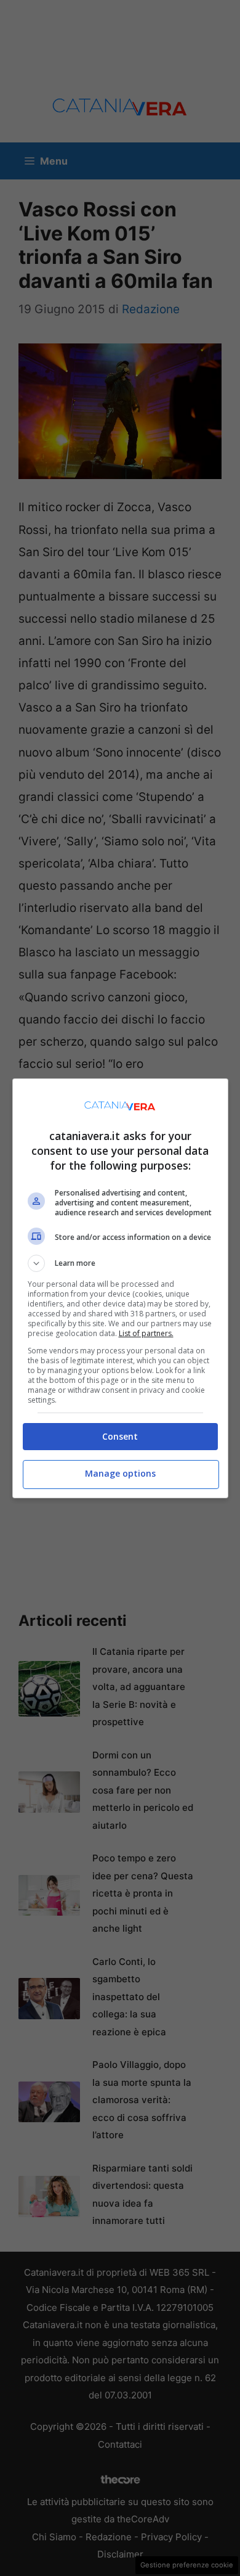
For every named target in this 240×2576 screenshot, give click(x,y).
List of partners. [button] (146, 1333)
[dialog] (120, 1288)
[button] (120, 1263)
